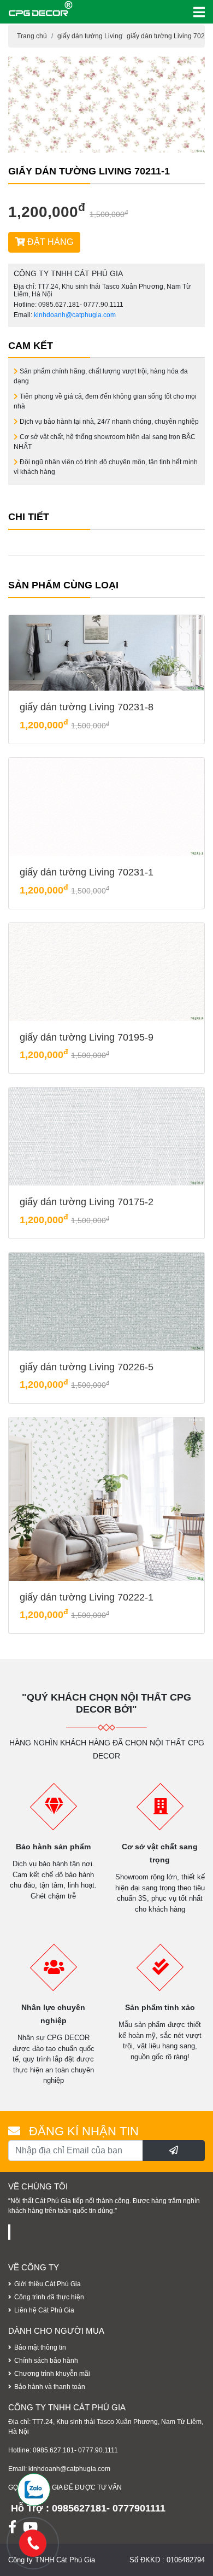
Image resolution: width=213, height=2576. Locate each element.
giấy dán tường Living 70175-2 (87, 1202)
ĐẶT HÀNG (49, 242)
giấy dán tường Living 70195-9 (87, 1037)
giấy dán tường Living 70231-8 (87, 707)
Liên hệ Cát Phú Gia (44, 2310)
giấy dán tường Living (90, 36)
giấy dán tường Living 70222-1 (87, 1597)
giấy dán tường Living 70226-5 (87, 1367)
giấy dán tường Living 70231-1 (87, 872)
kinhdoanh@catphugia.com (75, 315)
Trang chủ (32, 36)
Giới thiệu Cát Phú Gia (48, 2284)
